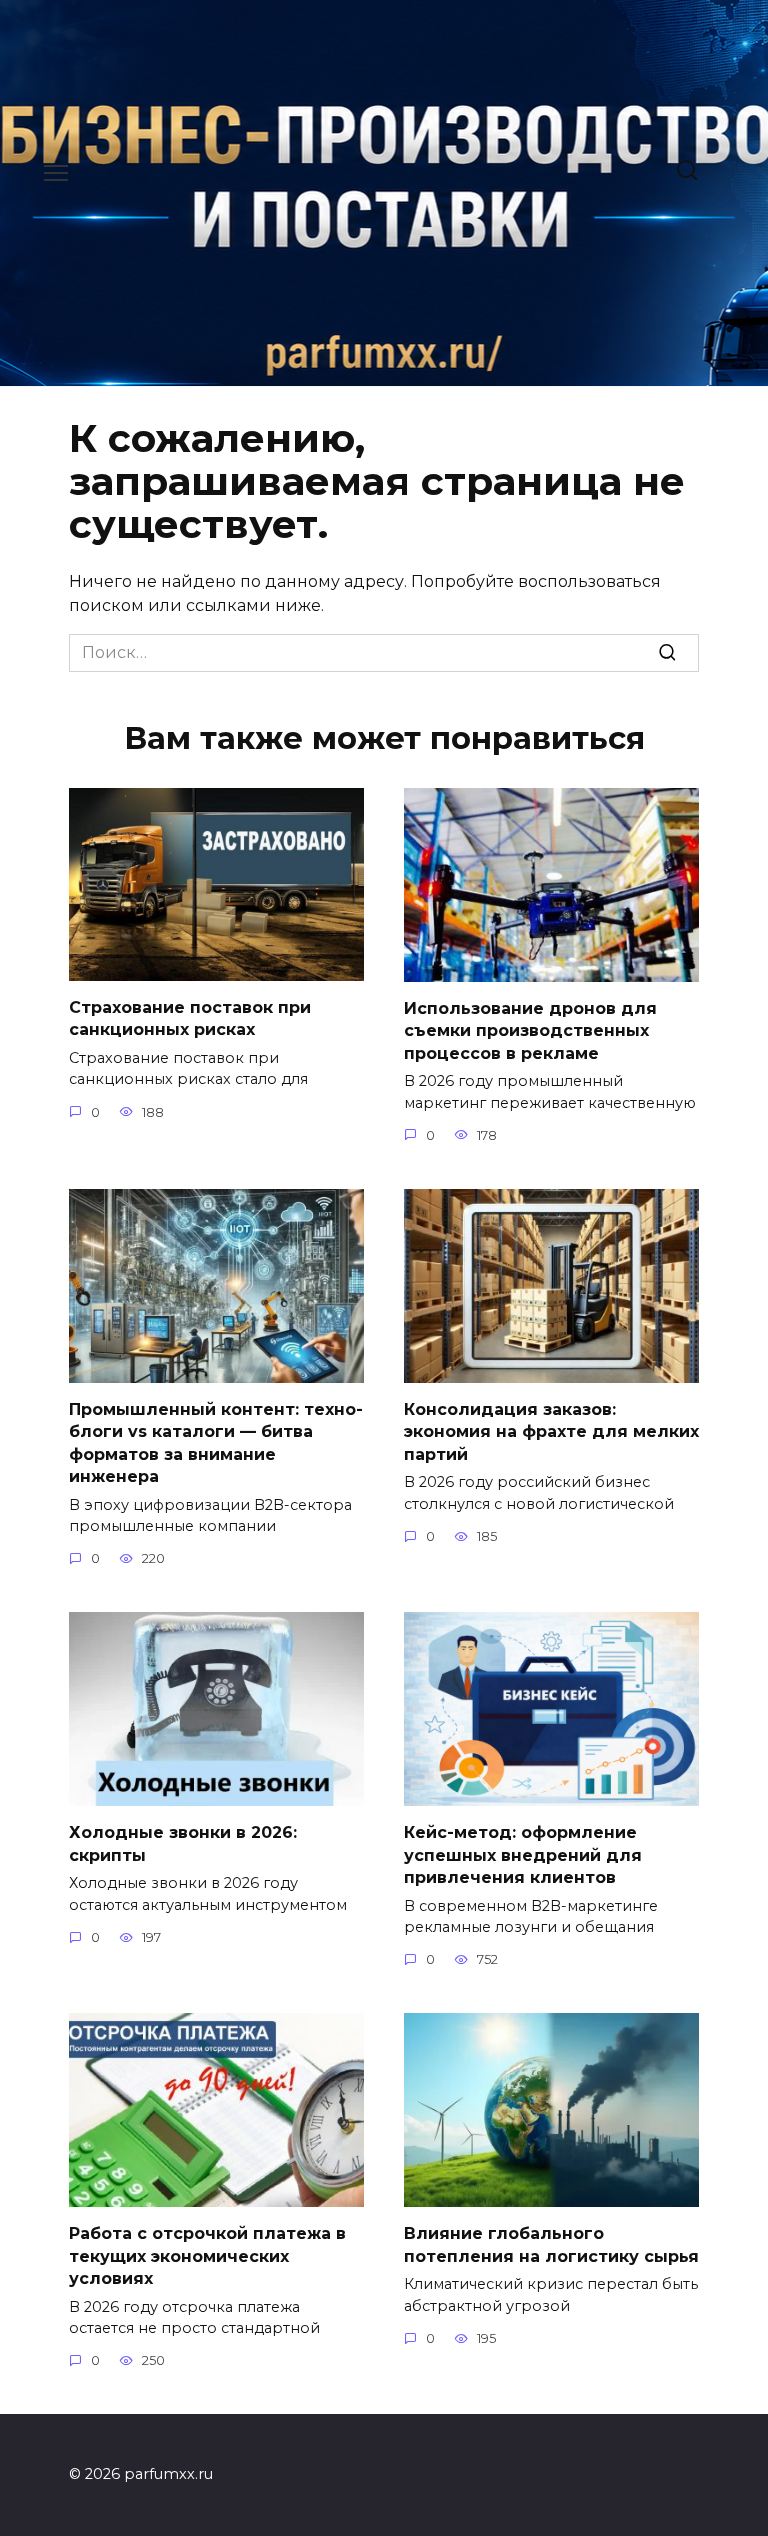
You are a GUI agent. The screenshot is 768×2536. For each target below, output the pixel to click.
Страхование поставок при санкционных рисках (190, 1018)
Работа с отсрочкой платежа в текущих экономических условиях (207, 2256)
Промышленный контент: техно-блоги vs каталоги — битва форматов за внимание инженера (216, 1443)
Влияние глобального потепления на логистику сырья (551, 2244)
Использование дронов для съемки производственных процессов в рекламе (530, 1031)
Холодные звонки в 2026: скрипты (183, 1843)
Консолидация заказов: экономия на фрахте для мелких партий (551, 1432)
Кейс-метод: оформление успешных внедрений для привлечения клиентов (523, 1855)
